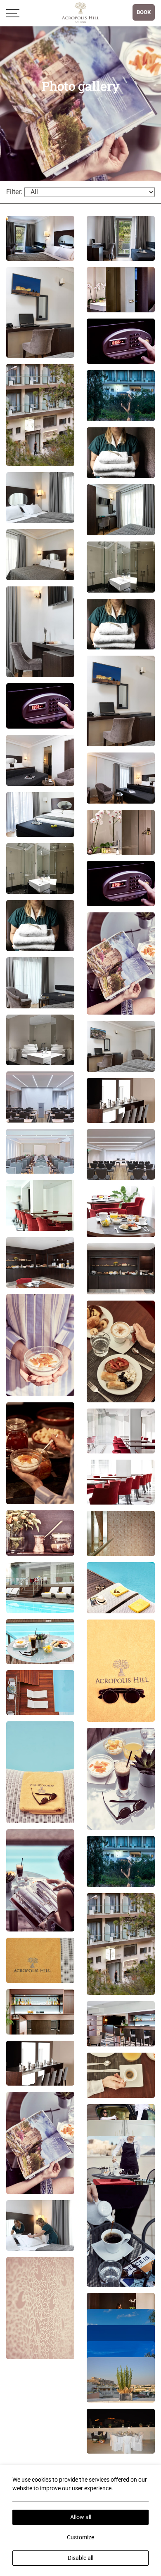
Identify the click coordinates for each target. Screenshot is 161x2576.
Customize (80, 2537)
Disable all (80, 2558)
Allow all (81, 2517)
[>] (13, 13)
